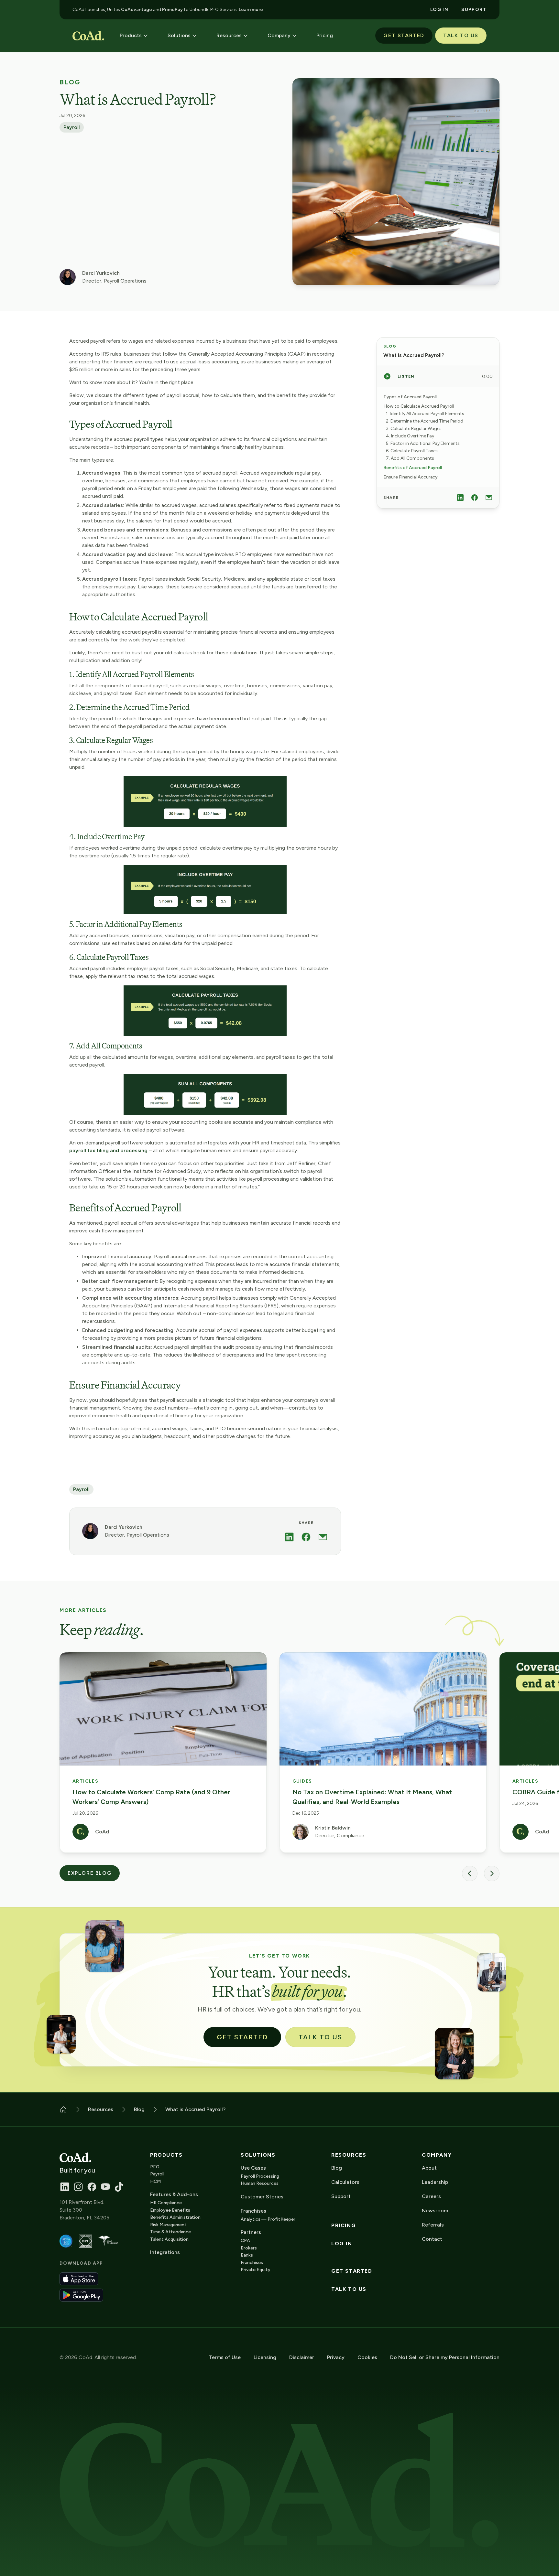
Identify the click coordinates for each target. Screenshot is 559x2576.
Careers (431, 2196)
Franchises (252, 2263)
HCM (155, 2181)
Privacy (336, 2357)
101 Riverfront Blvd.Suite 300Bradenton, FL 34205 (84, 2210)
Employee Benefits (170, 2210)
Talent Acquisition (169, 2239)
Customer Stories (262, 2197)
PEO (155, 2167)
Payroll (72, 127)
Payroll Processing (260, 2176)
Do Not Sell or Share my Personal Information (445, 2357)
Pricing (344, 2226)
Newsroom (435, 2211)
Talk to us (349, 2289)
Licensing (265, 2357)
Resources (349, 2155)
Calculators (345, 2182)
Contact (432, 2239)
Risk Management (168, 2225)
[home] (88, 36)
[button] (134, 36)
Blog (70, 82)
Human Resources (260, 2183)
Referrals (433, 2225)
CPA (245, 2241)
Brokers (249, 2248)
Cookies (367, 2357)
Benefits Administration (175, 2217)
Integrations (165, 2252)
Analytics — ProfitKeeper (268, 2219)
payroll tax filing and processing (108, 1150)
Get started (352, 2271)
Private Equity (256, 2270)
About (429, 2168)
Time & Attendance (170, 2232)
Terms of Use (225, 2357)
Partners (251, 2232)
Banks (247, 2255)
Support (341, 2196)
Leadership (435, 2182)
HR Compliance (166, 2203)
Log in (342, 2244)
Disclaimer (302, 2357)
